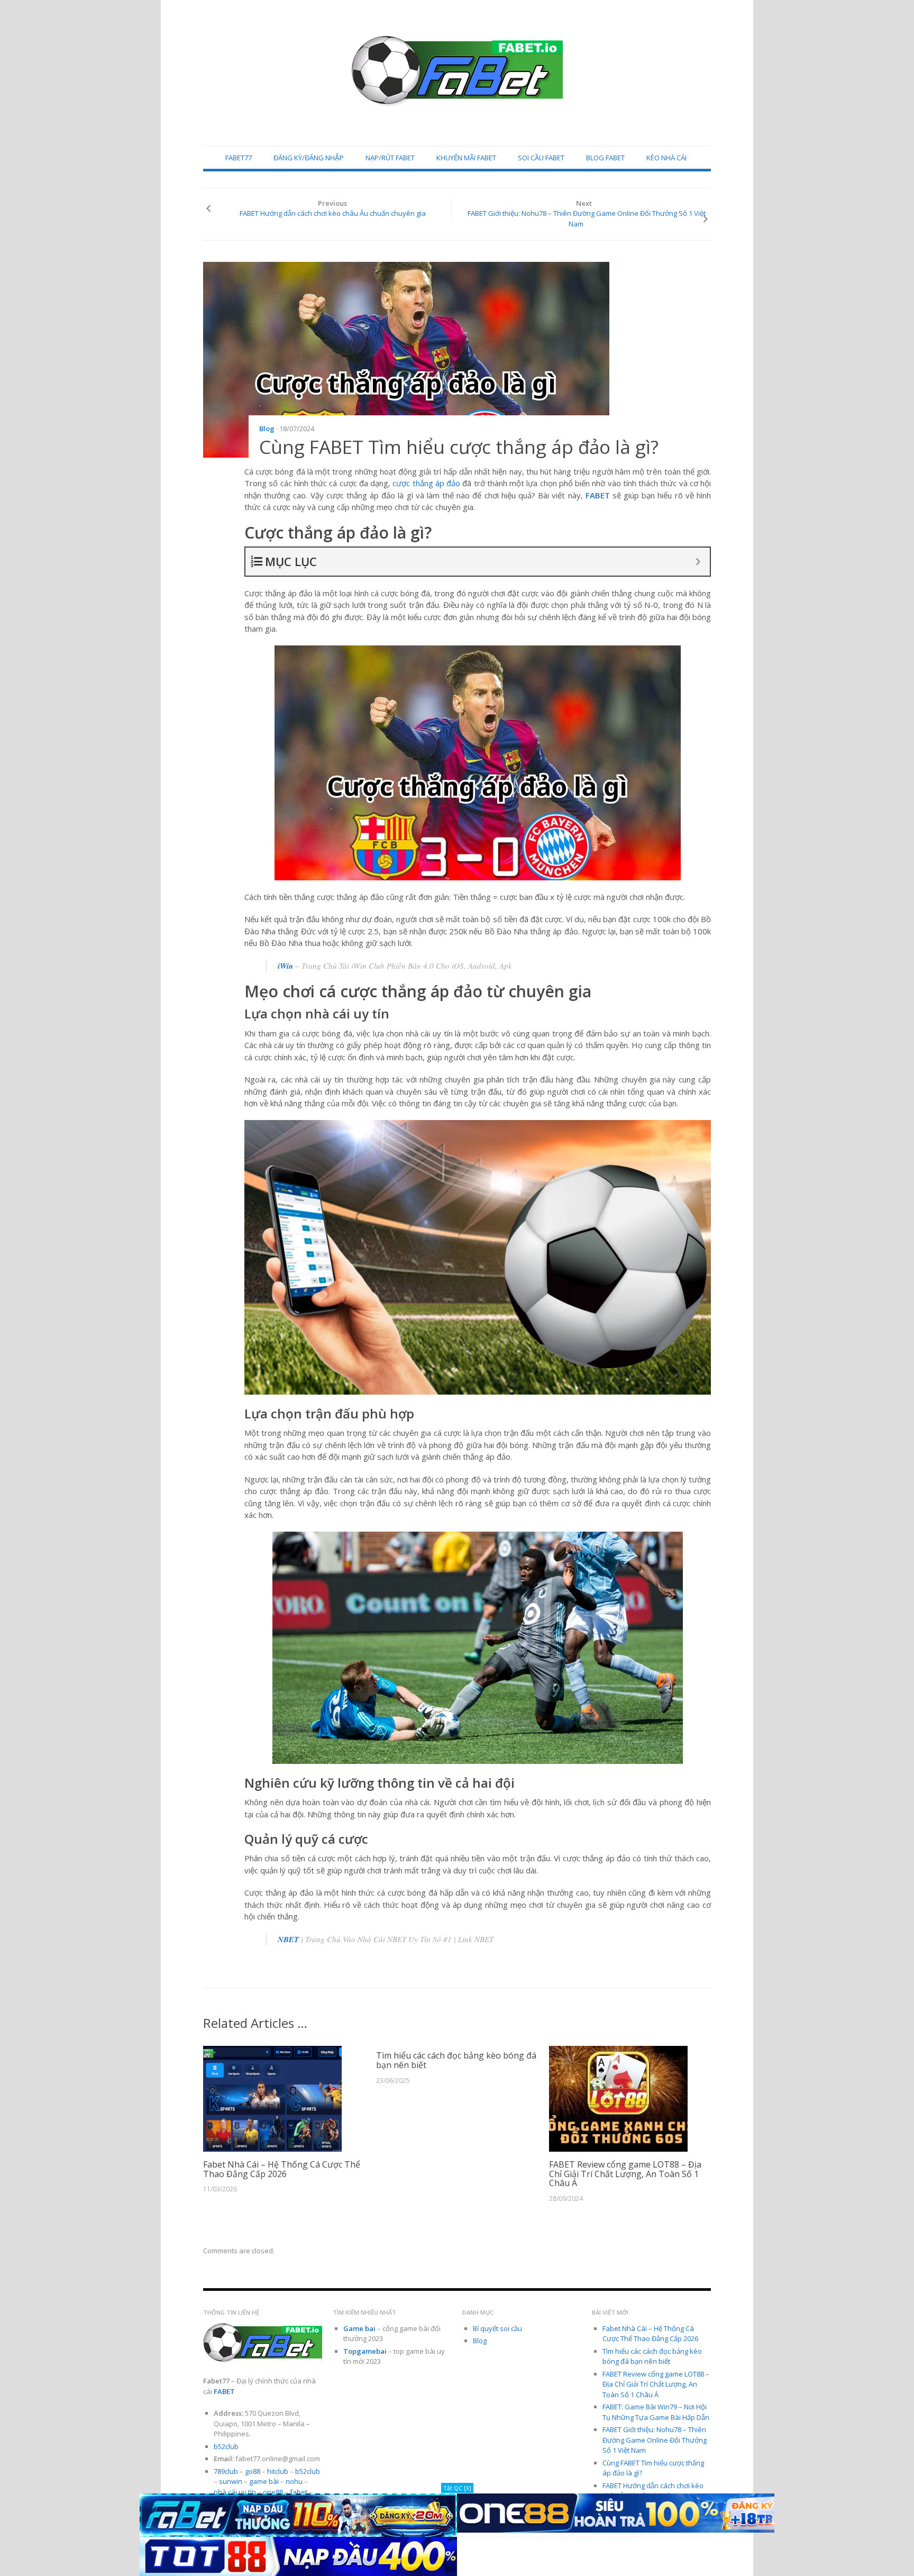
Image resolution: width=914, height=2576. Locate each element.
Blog (267, 429)
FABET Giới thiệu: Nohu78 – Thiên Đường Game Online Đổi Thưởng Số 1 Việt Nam (587, 219)
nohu (294, 2481)
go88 (253, 2471)
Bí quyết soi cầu (497, 2328)
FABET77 (239, 158)
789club (226, 2471)
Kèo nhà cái (666, 158)
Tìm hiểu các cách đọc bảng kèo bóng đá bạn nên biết (456, 2060)
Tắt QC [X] (457, 2488)
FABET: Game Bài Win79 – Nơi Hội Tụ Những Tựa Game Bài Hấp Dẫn (656, 2412)
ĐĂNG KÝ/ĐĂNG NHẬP (309, 158)
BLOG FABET (605, 158)
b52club (226, 2446)
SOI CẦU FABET (541, 158)
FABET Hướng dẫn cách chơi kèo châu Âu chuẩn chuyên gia (333, 213)
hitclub (278, 2471)
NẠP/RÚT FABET (390, 158)
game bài (264, 2481)
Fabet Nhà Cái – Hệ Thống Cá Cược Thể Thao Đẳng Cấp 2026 (282, 2169)
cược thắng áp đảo (426, 483)
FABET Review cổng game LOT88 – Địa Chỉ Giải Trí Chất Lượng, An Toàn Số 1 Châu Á (625, 2174)
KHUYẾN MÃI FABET (466, 158)
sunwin (231, 2481)
